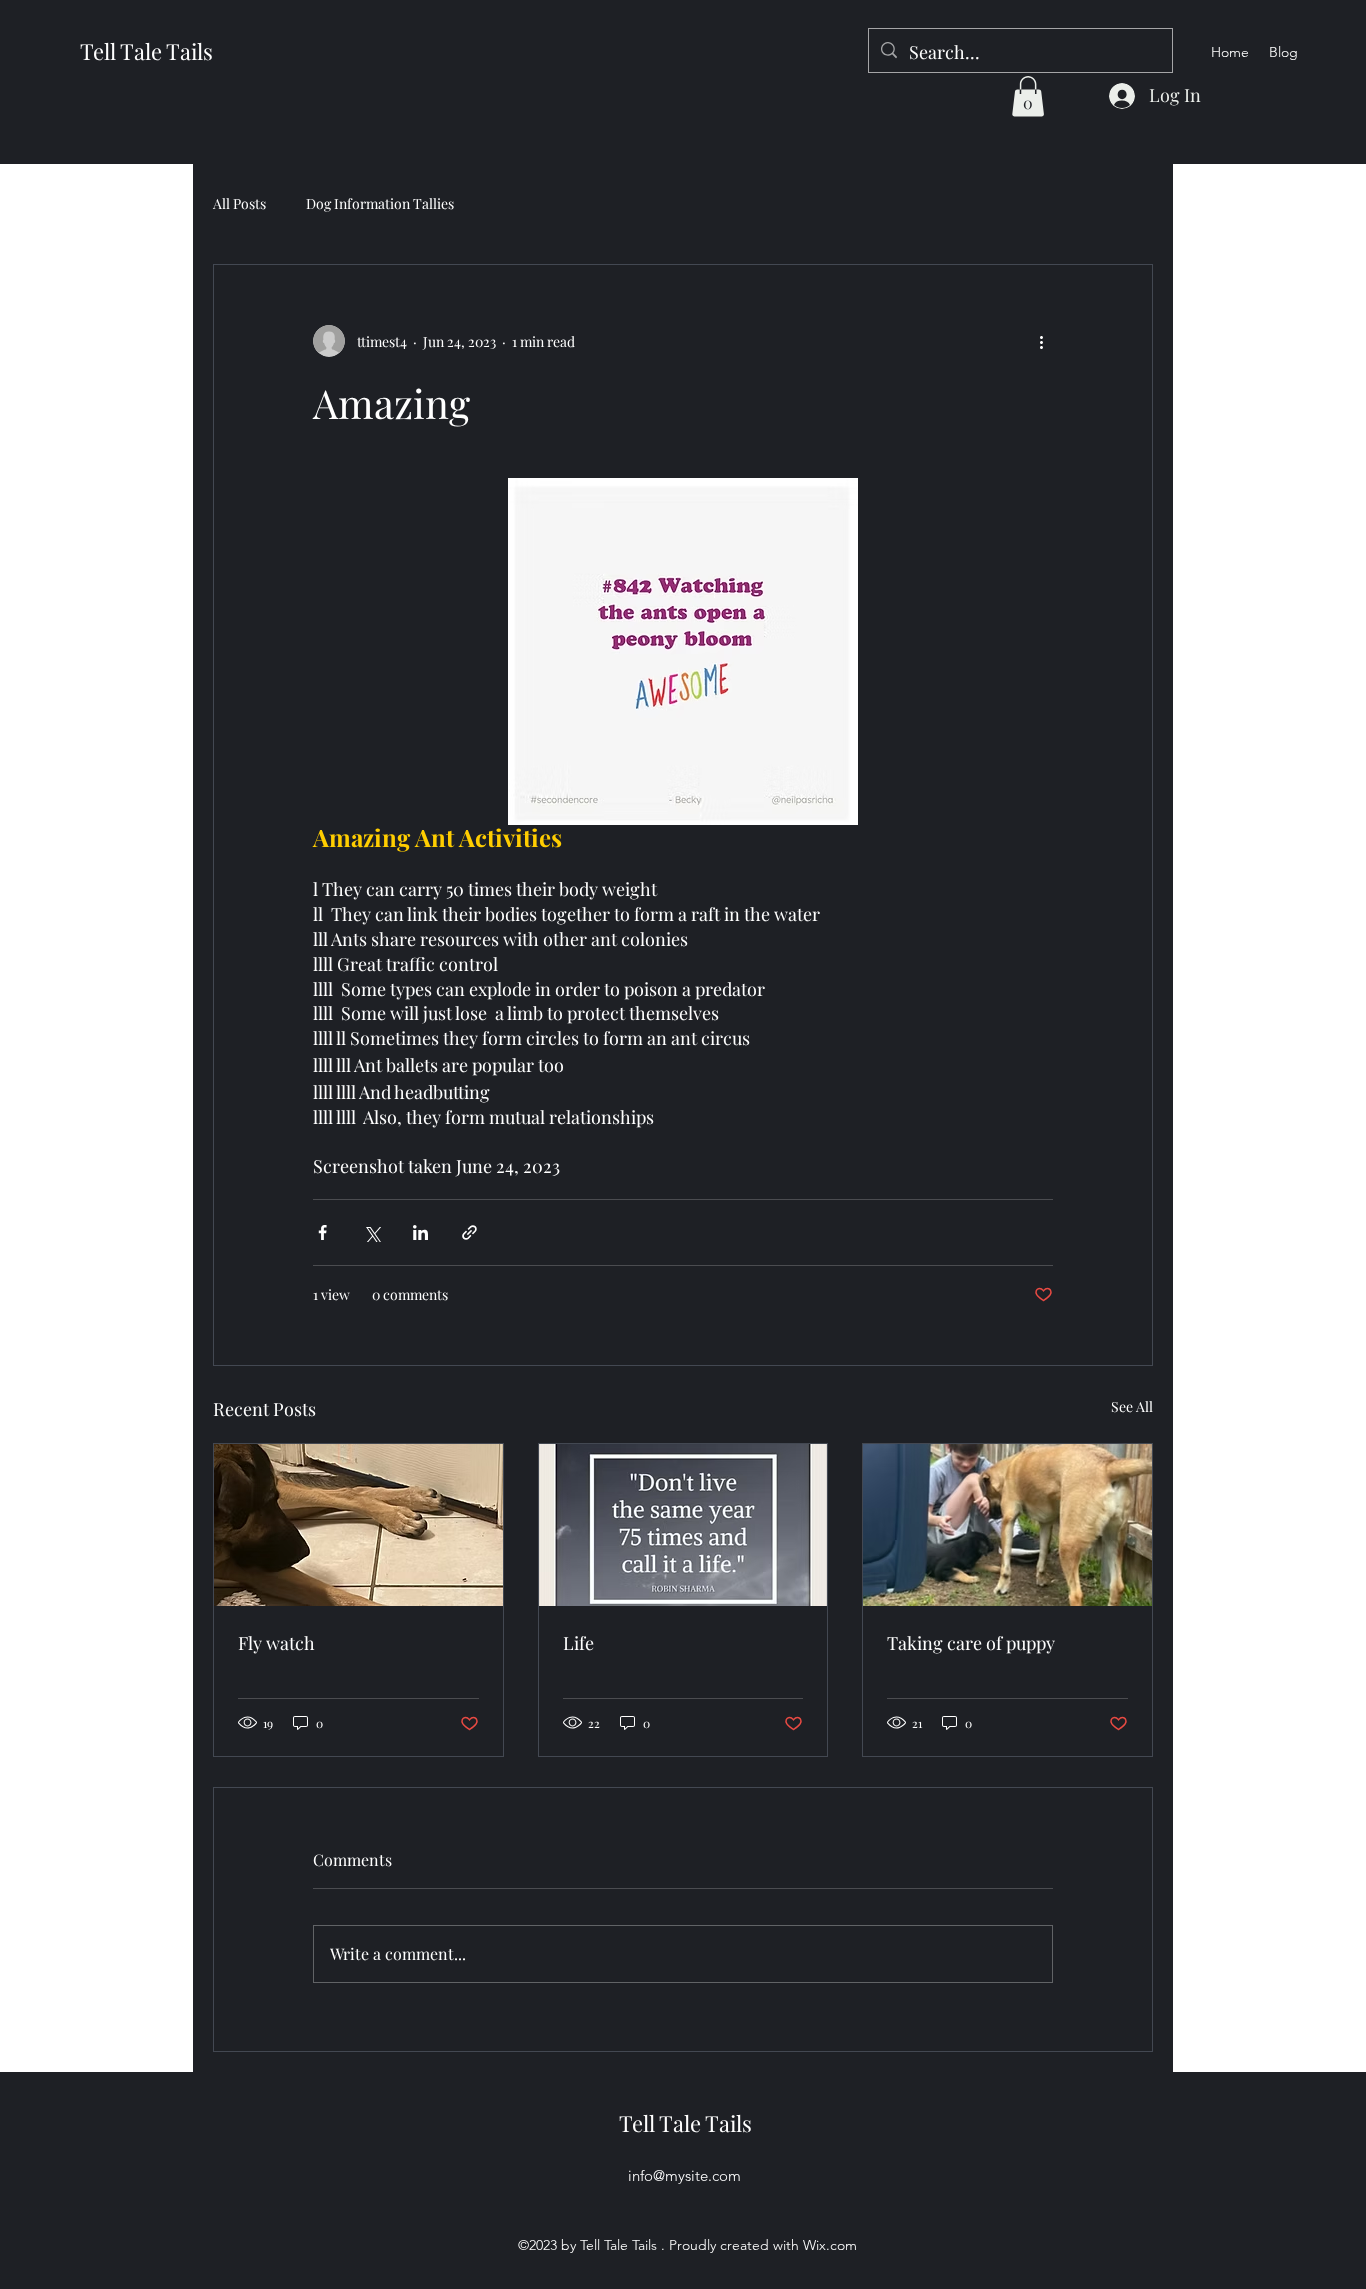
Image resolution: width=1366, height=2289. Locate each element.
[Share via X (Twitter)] (371, 1232)
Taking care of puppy (971, 1643)
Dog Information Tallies (380, 203)
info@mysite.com (684, 2175)
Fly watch (276, 1643)
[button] (1028, 96)
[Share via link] (469, 1232)
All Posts (239, 203)
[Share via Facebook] (322, 1232)
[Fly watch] (358, 1525)
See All (1132, 1406)
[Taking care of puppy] (1007, 1525)
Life (578, 1643)
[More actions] (1041, 341)
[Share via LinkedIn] (420, 1232)
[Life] (683, 1525)
